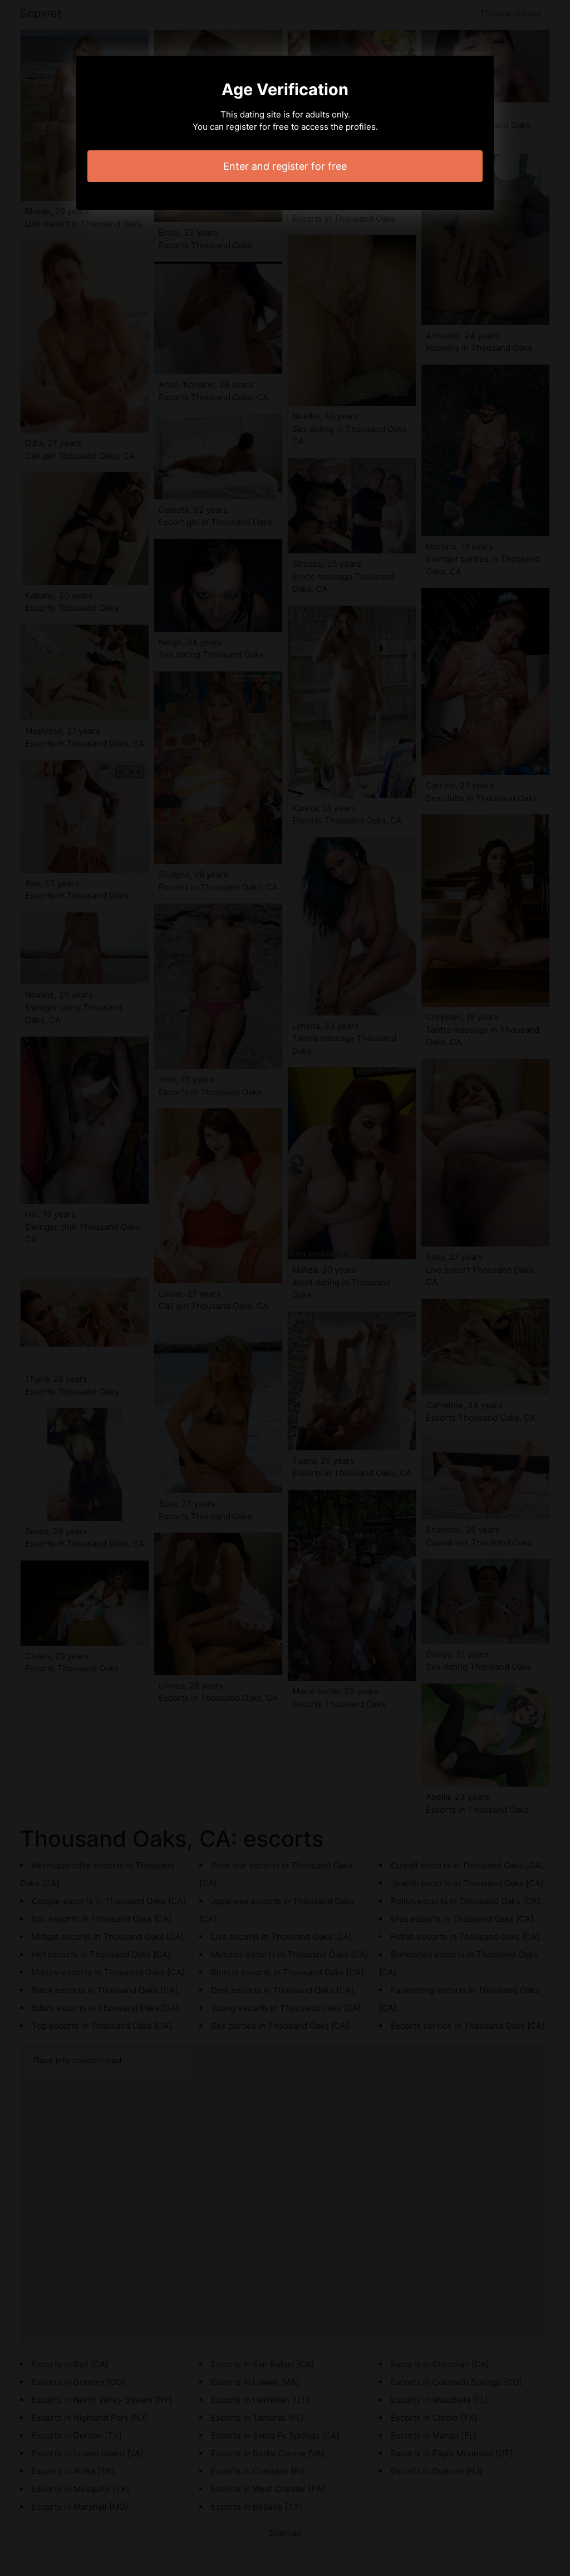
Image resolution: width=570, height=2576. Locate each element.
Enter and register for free (285, 166)
